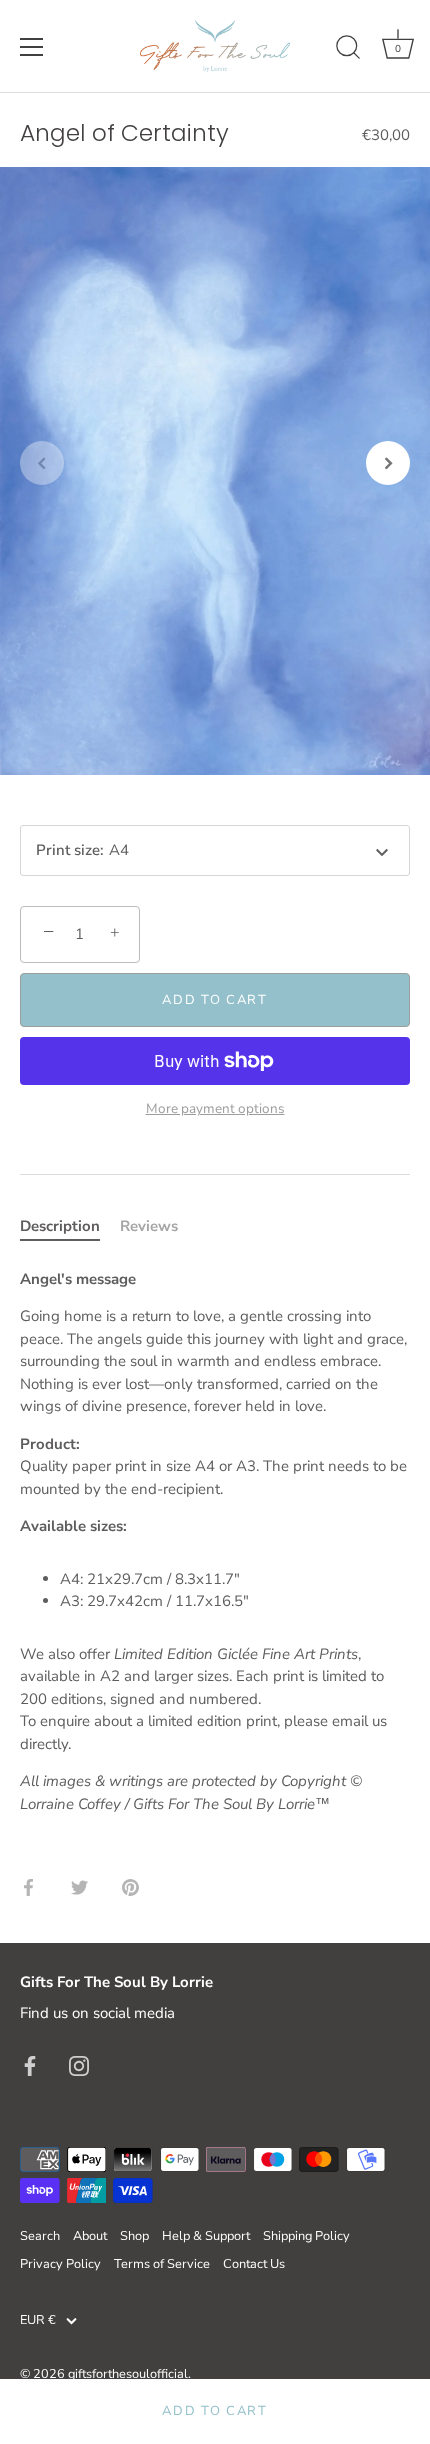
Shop (134, 2236)
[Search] (348, 50)
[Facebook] (30, 2065)
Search (40, 2236)
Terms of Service (162, 2264)
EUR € (38, 2321)
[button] (42, 463)
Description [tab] (60, 1226)
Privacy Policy (60, 2264)
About (90, 2236)
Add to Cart (215, 2411)
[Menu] (32, 47)
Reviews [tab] (149, 1226)
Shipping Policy (306, 2236)
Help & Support (206, 2236)
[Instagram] (79, 2065)
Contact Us (254, 2264)
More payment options (215, 1108)
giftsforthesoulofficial (128, 2374)
